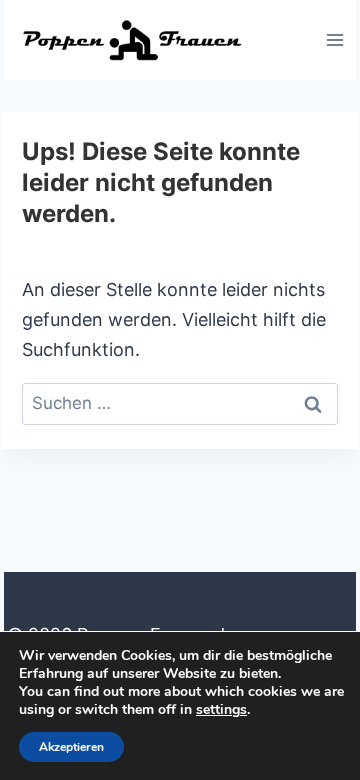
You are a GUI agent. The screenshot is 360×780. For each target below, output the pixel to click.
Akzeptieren (71, 747)
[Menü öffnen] (334, 39)
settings (221, 710)
